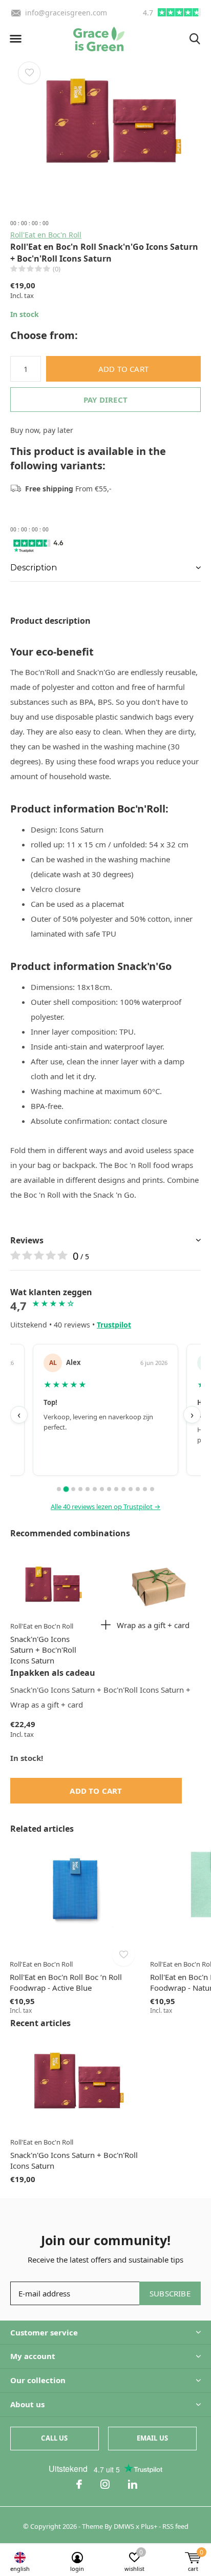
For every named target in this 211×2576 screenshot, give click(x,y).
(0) (57, 269)
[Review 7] (102, 1489)
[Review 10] (123, 1489)
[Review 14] (152, 1489)
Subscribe (170, 2293)
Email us (152, 2438)
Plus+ (149, 2526)
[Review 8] (109, 1489)
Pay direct (105, 400)
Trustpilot (114, 1325)
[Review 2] (66, 1489)
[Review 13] (145, 1489)
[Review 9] (116, 1489)
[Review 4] (80, 1489)
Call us (54, 2438)
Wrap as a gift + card (153, 1625)
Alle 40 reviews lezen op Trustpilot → (105, 1507)
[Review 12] (138, 1489)
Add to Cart (123, 369)
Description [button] (34, 568)
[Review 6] (95, 1489)
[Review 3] (73, 1489)
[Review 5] (88, 1489)
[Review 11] (131, 1489)
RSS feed (175, 2526)
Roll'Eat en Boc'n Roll (46, 235)
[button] (15, 39)
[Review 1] (59, 1489)
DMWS (124, 2526)
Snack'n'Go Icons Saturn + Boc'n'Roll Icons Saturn (43, 1650)
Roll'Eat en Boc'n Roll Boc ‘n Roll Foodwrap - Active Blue (66, 1982)
